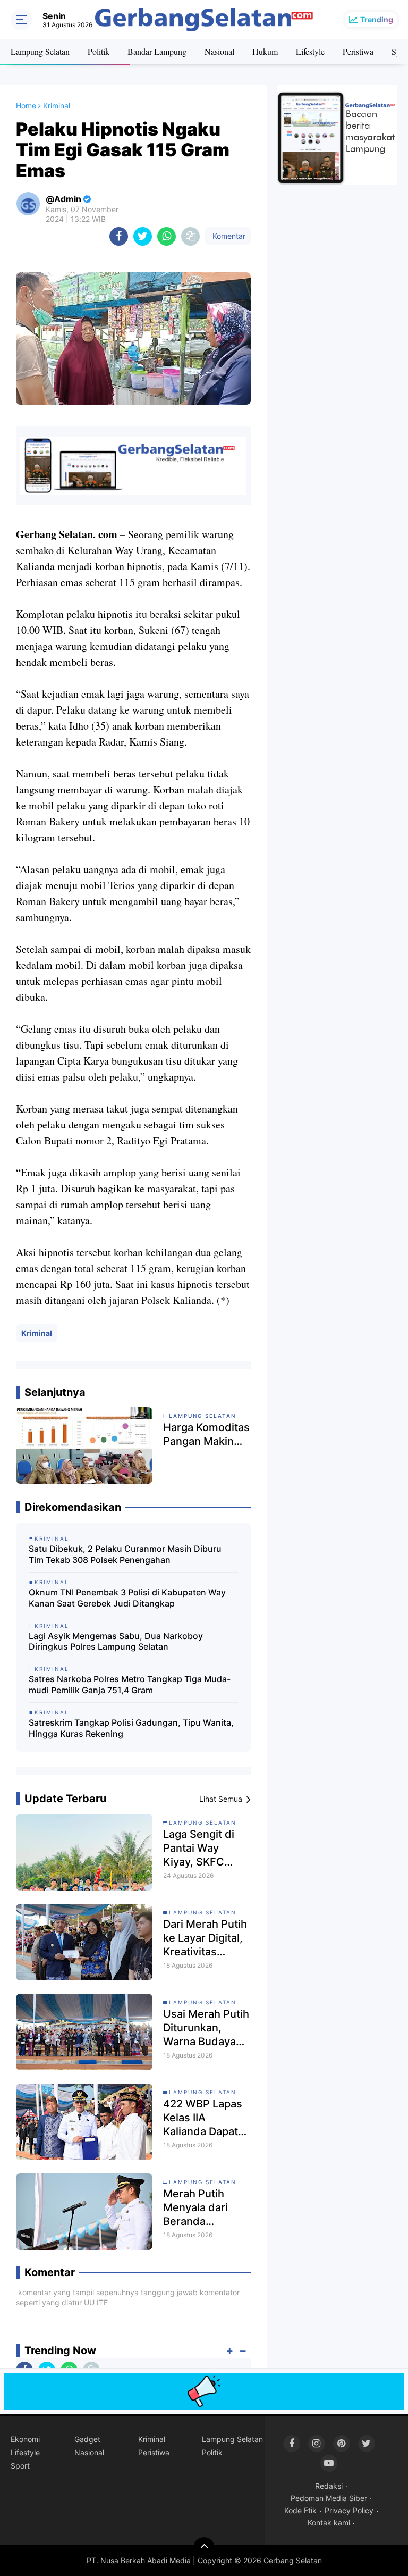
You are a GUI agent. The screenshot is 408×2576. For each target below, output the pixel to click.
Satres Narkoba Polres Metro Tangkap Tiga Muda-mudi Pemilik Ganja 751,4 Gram (130, 1684)
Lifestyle (310, 51)
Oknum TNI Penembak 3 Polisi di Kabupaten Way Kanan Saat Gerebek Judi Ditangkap (127, 1598)
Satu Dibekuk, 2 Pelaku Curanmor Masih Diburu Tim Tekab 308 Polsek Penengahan (125, 1554)
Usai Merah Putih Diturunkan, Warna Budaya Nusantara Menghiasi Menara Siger (206, 2028)
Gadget (87, 2439)
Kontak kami (329, 2523)
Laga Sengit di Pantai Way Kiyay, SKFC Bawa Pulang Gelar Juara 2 (199, 1848)
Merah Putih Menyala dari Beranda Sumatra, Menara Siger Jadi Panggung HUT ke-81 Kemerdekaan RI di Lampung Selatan (206, 2208)
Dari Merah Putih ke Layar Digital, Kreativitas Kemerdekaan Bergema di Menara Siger (205, 1938)
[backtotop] (204, 2548)
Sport (20, 2466)
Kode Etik (300, 2510)
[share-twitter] (143, 236)
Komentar (228, 236)
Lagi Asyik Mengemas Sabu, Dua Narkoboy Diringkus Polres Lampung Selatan (116, 1641)
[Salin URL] (190, 236)
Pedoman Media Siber (329, 2498)
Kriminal (37, 1333)
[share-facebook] (119, 236)
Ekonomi (25, 2439)
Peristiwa (358, 51)
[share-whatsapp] (167, 236)
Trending (377, 19)
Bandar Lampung (157, 51)
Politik (99, 51)
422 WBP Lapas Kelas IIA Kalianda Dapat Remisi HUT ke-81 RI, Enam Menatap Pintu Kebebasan (203, 2118)
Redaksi (329, 2486)
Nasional (219, 51)
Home (26, 106)
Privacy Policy (349, 2510)
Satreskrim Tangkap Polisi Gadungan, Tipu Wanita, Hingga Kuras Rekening (131, 1728)
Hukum (265, 51)
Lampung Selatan (40, 51)
